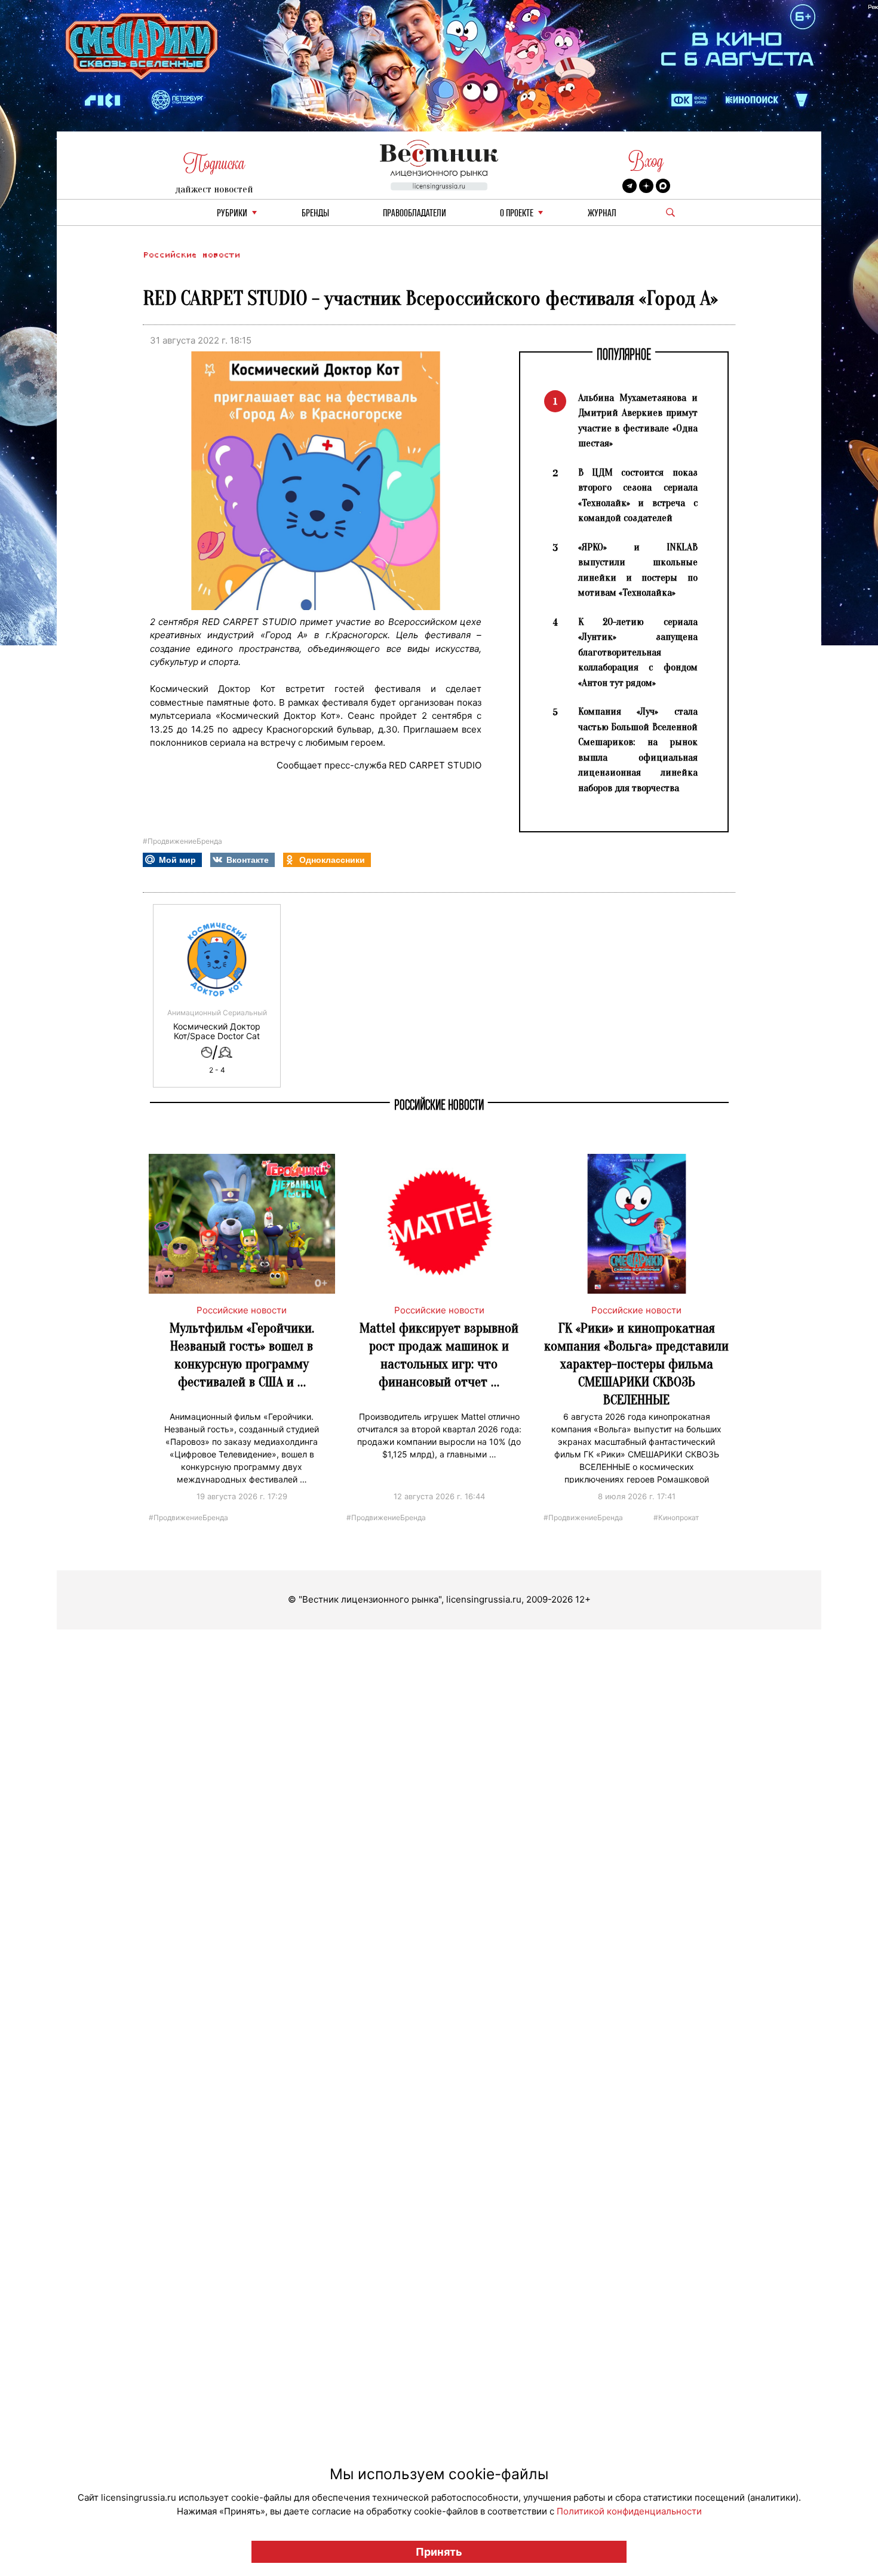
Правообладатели (415, 214)
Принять (439, 2552)
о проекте (517, 214)
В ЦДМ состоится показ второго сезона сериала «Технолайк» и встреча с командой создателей (638, 495)
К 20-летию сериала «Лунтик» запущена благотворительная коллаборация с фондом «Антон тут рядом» (638, 652)
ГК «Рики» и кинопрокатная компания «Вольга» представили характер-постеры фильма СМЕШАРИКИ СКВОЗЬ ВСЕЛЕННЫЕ (636, 1364)
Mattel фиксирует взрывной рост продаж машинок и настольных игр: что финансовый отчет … (439, 1355)
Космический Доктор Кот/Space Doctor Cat (217, 1031)
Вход (646, 161)
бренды (315, 214)
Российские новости (191, 255)
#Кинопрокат (676, 1517)
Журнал (602, 214)
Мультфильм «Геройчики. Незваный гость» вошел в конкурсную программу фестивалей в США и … (242, 1355)
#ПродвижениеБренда (182, 841)
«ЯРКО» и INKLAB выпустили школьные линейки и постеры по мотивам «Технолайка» (638, 570)
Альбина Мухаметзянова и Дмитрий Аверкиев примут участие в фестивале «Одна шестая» (638, 421)
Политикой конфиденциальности (629, 2511)
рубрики (232, 214)
